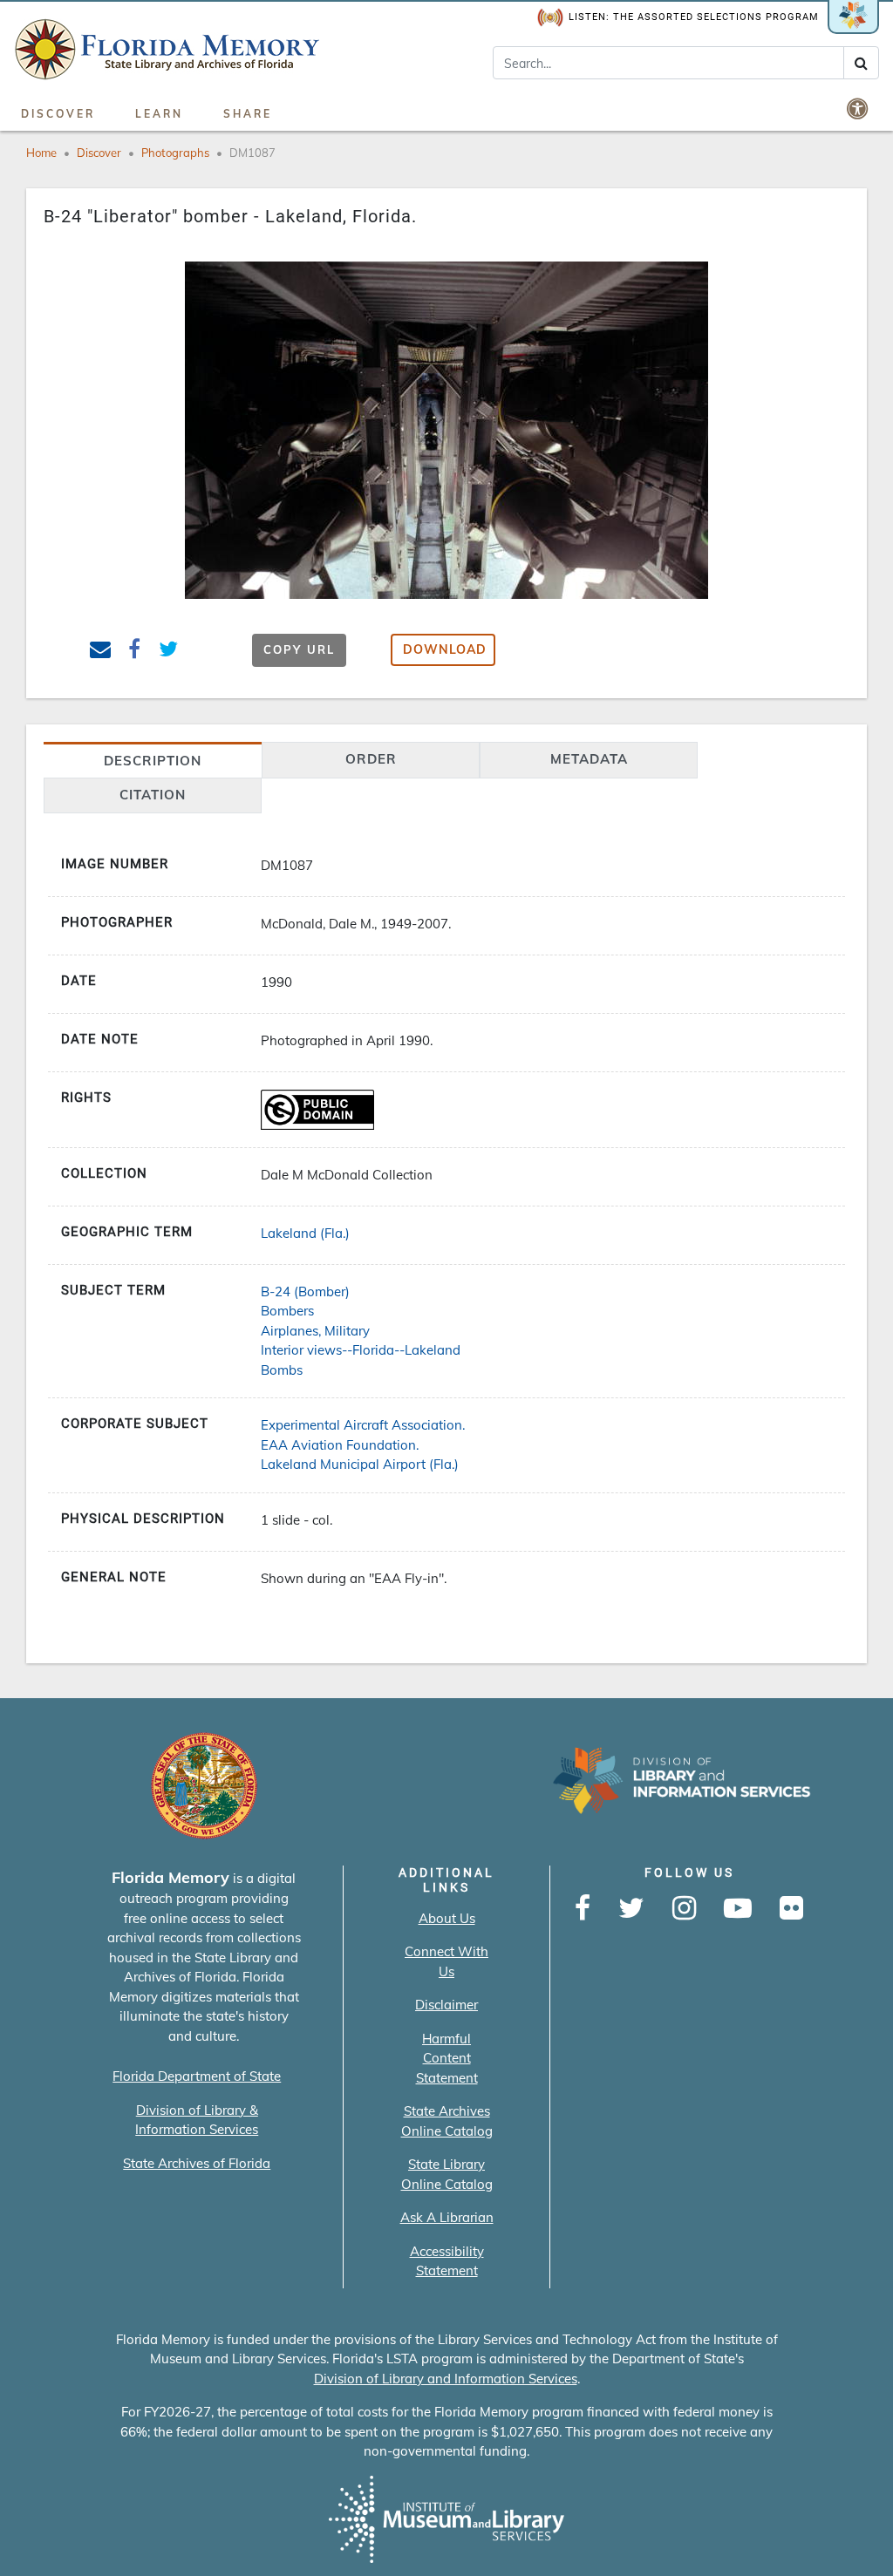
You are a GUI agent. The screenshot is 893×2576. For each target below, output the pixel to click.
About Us (447, 1918)
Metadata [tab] (589, 759)
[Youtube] (738, 1909)
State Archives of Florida (197, 2163)
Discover (58, 114)
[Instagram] (684, 1909)
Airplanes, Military (315, 1331)
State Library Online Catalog (447, 2174)
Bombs (282, 1370)
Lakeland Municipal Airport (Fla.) (360, 1464)
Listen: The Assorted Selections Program (694, 17)
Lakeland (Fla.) (305, 1233)
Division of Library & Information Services (197, 2120)
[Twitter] (631, 1909)
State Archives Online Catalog (447, 2121)
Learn (159, 114)
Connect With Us (446, 1961)
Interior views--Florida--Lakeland (361, 1350)
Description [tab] (153, 761)
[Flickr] (791, 1909)
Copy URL (299, 649)
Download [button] (445, 649)
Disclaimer (446, 2005)
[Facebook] (583, 1909)
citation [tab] (153, 795)
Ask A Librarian (447, 2217)
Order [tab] (371, 759)
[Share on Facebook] (135, 652)
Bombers (287, 1311)
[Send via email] (101, 652)
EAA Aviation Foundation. (340, 1445)
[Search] (861, 63)
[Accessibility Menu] (859, 108)
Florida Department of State (197, 2076)
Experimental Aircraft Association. (363, 1425)
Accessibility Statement (447, 2261)
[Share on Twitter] (169, 652)
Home (41, 153)
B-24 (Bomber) (305, 1291)
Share (248, 114)
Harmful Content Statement (447, 2058)
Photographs (175, 153)
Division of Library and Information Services (446, 2379)
